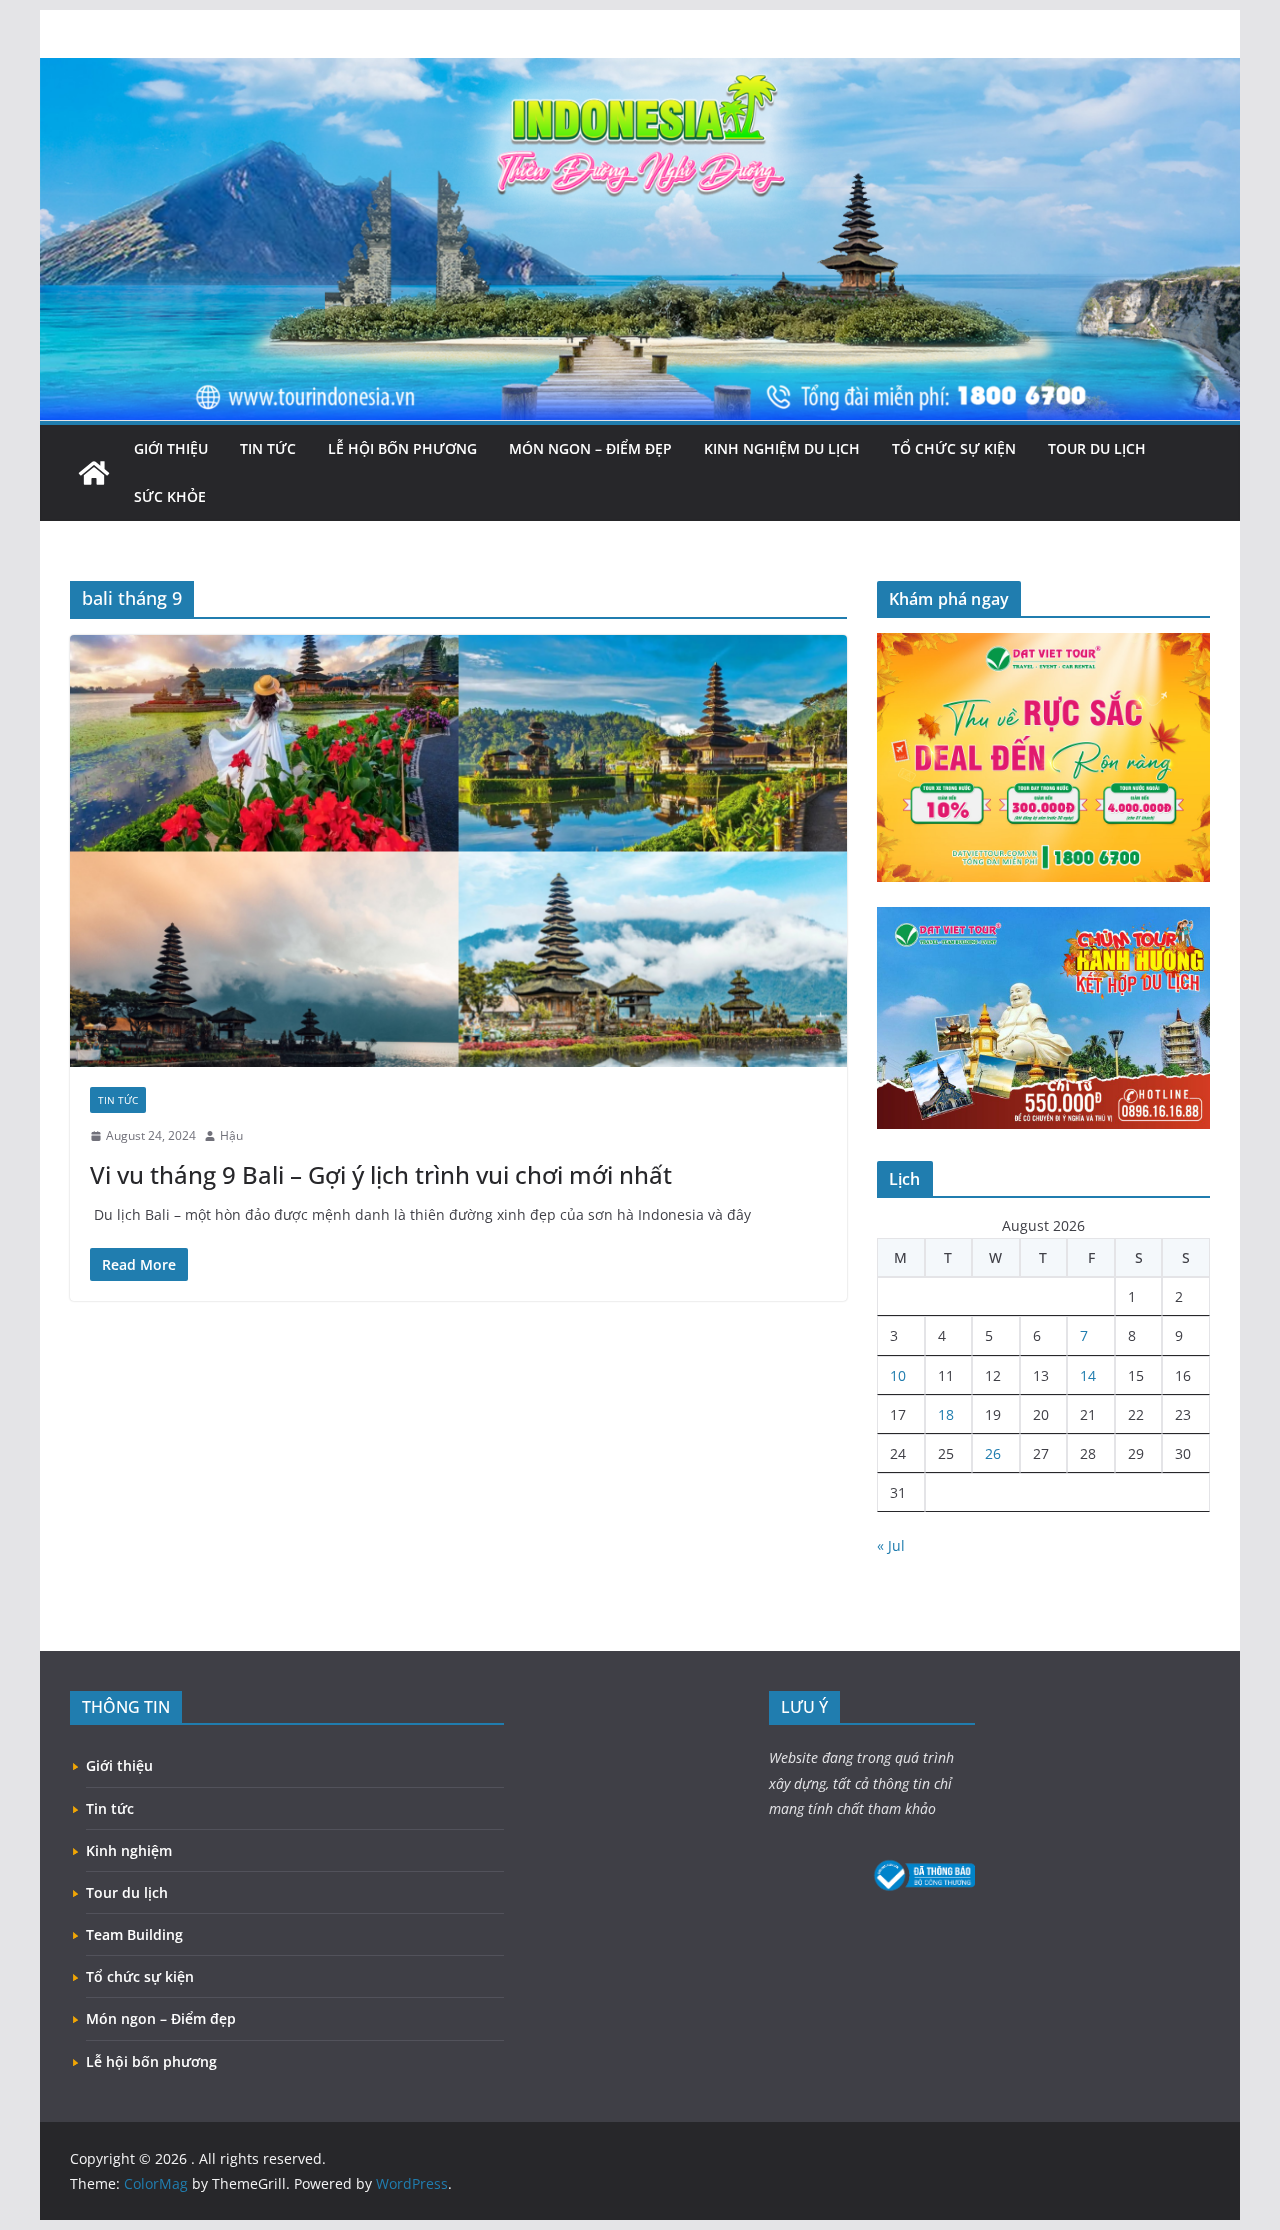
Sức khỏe (170, 496)
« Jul (891, 1545)
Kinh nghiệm (129, 1850)
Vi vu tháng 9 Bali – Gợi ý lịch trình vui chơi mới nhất (381, 1174)
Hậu (231, 1135)
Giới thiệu (171, 448)
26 (993, 1453)
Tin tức (268, 448)
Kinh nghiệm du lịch (782, 448)
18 (946, 1414)
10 (898, 1375)
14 (1088, 1375)
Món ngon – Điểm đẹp (590, 448)
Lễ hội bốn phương (402, 448)
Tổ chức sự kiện (954, 448)
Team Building (134, 1934)
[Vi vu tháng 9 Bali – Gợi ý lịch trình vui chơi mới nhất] (458, 851)
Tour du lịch (1097, 448)
